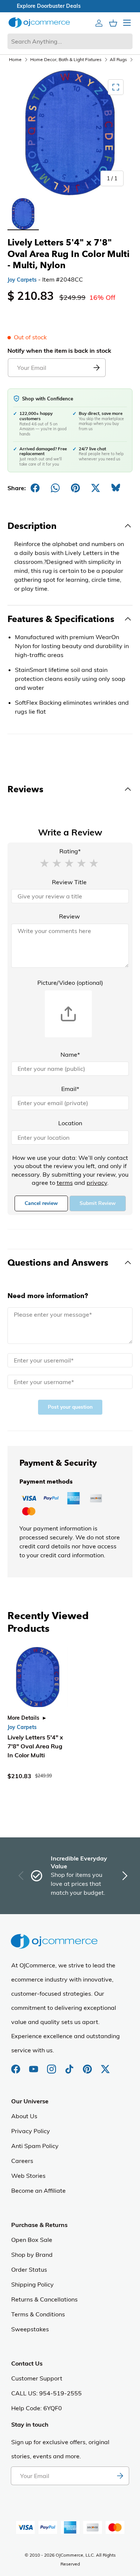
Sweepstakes (30, 2329)
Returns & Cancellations (44, 2299)
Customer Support (37, 2378)
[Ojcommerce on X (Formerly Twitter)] (105, 2065)
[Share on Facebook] (35, 488)
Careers (22, 2161)
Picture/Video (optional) (70, 983)
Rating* (70, 851)
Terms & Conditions (38, 2314)
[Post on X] (96, 488)
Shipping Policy (32, 2284)
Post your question (70, 1407)
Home (15, 59)
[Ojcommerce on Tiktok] (70, 2065)
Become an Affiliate (38, 2190)
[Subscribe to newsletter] (120, 2476)
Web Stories (28, 2176)
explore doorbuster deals (70, 6)
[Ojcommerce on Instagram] (52, 2065)
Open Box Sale (32, 2240)
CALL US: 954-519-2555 (46, 2393)
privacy (97, 1183)
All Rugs (118, 59)
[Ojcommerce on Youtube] (34, 2065)
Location (70, 1123)
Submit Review (98, 1203)
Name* (70, 1054)
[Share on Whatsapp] (55, 488)
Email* (70, 1089)
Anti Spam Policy (35, 2146)
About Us (24, 2116)
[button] (44, 863)
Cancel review (41, 1203)
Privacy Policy (31, 2131)
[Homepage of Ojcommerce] (39, 23)
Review (69, 916)
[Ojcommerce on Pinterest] (88, 2065)
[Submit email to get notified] (96, 368)
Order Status (29, 2269)
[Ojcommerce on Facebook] (16, 2065)
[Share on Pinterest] (75, 488)
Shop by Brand (32, 2255)
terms (65, 1183)
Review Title (69, 882)
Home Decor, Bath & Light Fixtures (66, 59)
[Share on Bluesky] (116, 488)
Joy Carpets (22, 280)
